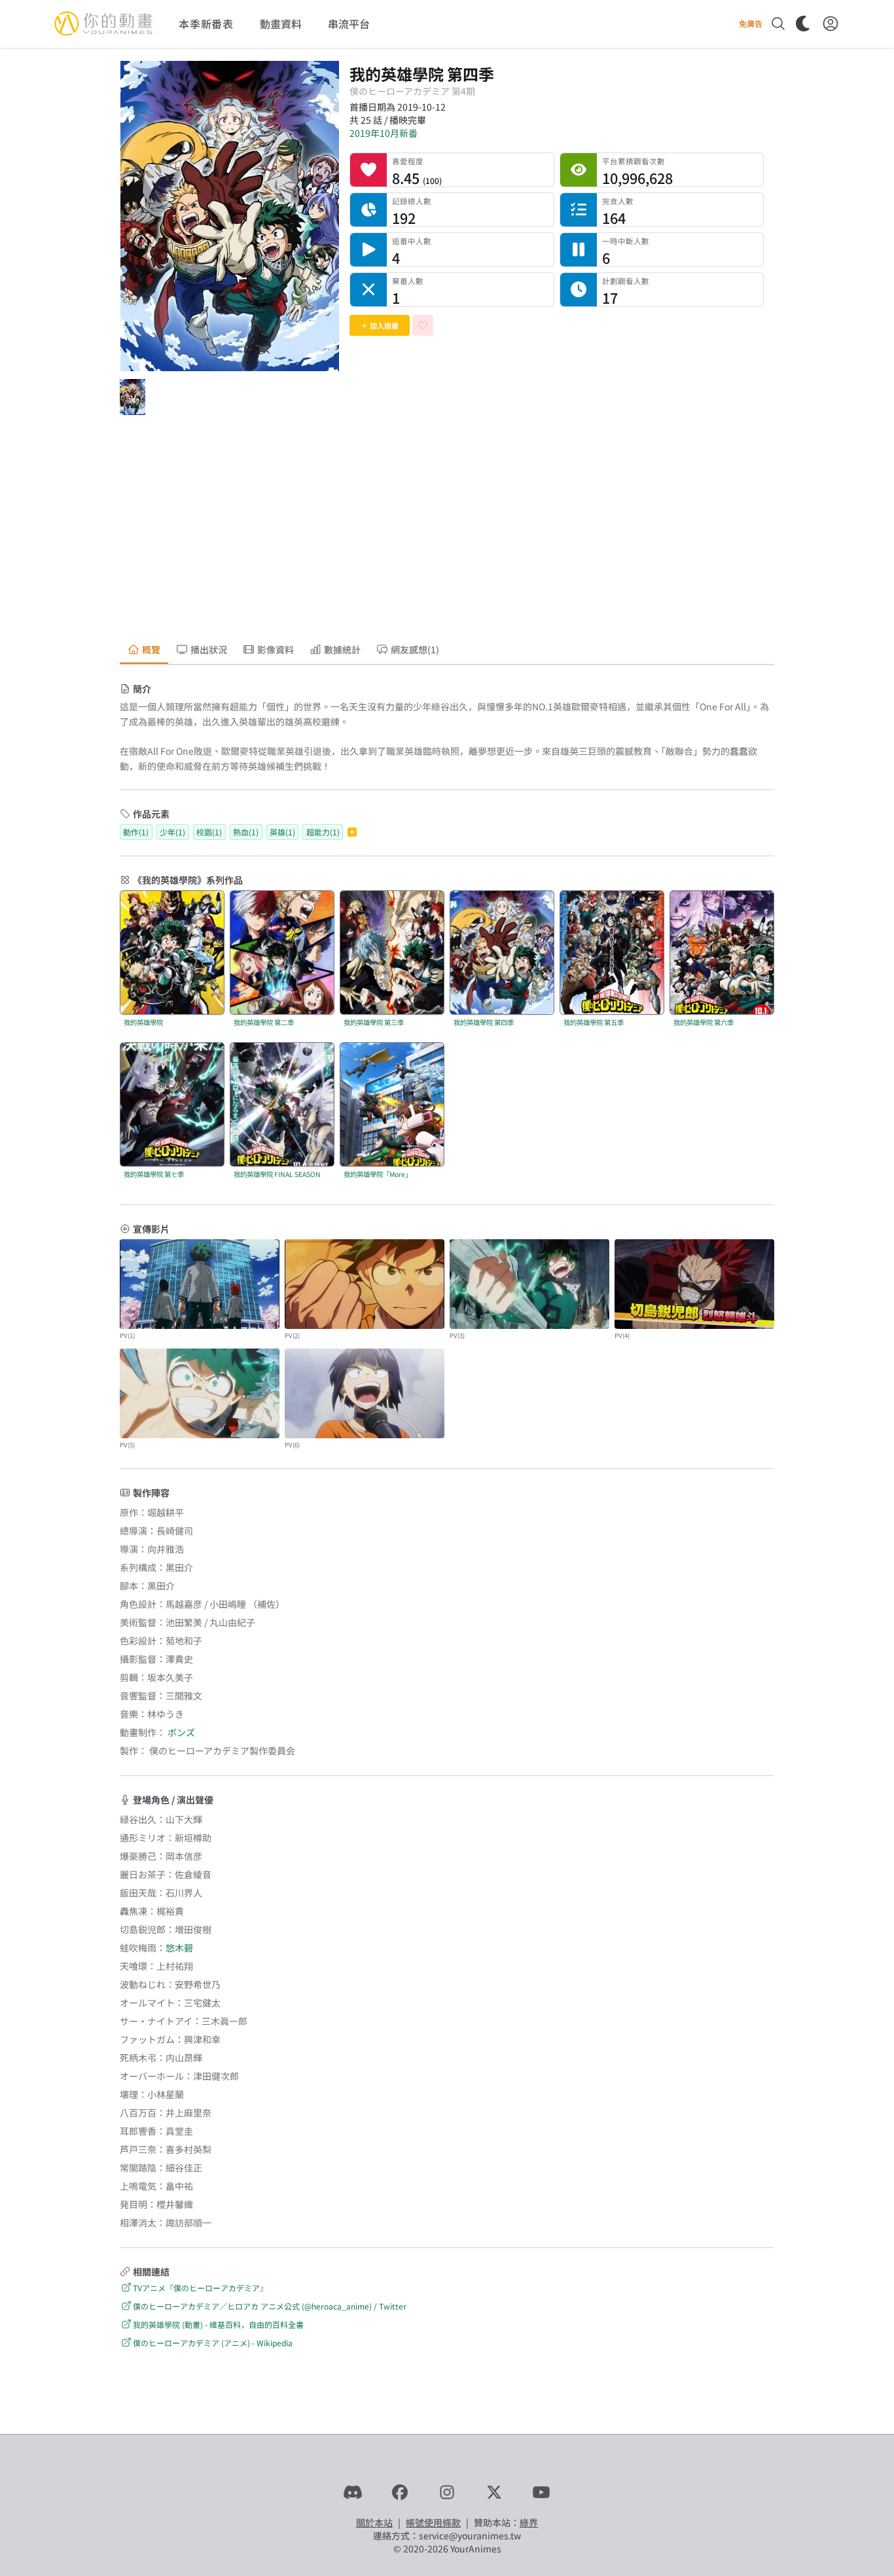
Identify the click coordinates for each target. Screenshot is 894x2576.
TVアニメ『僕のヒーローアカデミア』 (200, 2288)
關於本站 (374, 2522)
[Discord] (353, 2492)
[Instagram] (447, 2492)
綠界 (529, 2522)
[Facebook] (400, 2492)
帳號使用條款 (433, 2522)
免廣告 (751, 24)
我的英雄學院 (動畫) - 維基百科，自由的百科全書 (218, 2324)
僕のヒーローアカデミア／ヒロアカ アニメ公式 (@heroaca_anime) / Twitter (270, 2306)
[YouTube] (541, 2492)
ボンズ (181, 1732)
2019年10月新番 (384, 133)
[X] (494, 2492)
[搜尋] (778, 24)
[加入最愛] (423, 325)
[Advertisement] (447, 530)
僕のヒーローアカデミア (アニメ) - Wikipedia (213, 2343)
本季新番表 (206, 24)
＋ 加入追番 (380, 325)
